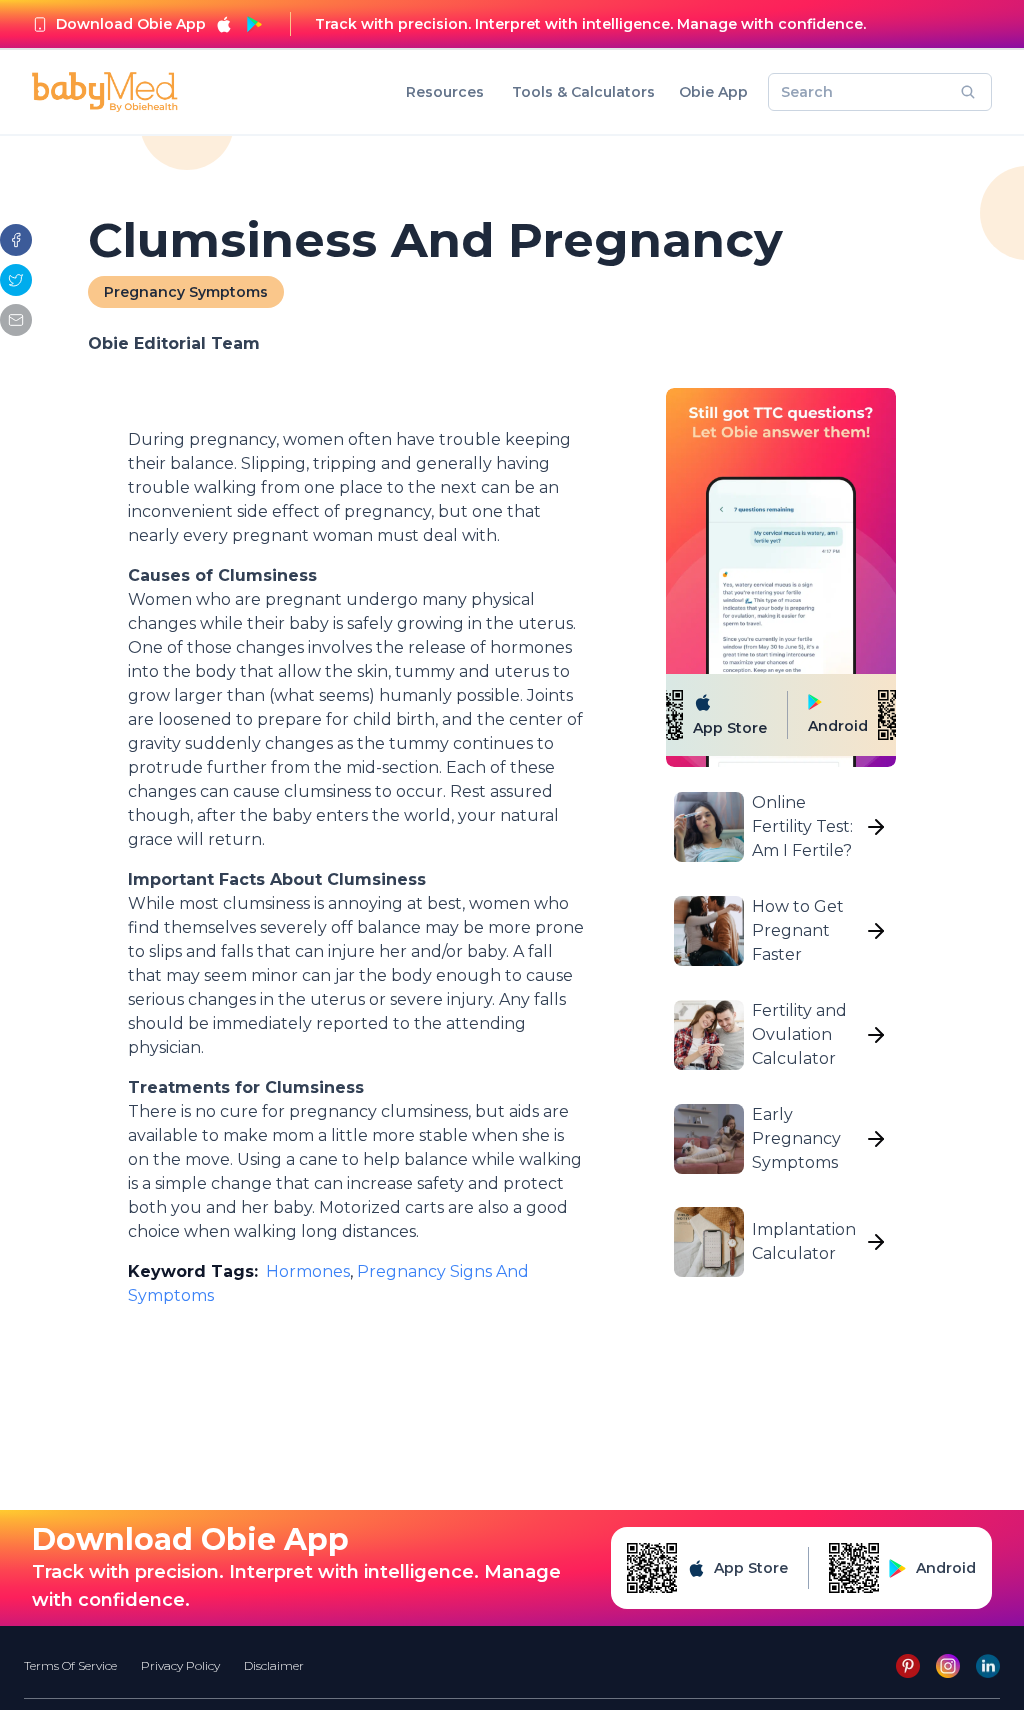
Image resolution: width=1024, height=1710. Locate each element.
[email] (16, 320)
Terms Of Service (70, 1665)
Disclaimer (274, 1665)
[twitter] (16, 280)
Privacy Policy (180, 1665)
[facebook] (16, 240)
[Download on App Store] (224, 24)
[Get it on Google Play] (254, 24)
